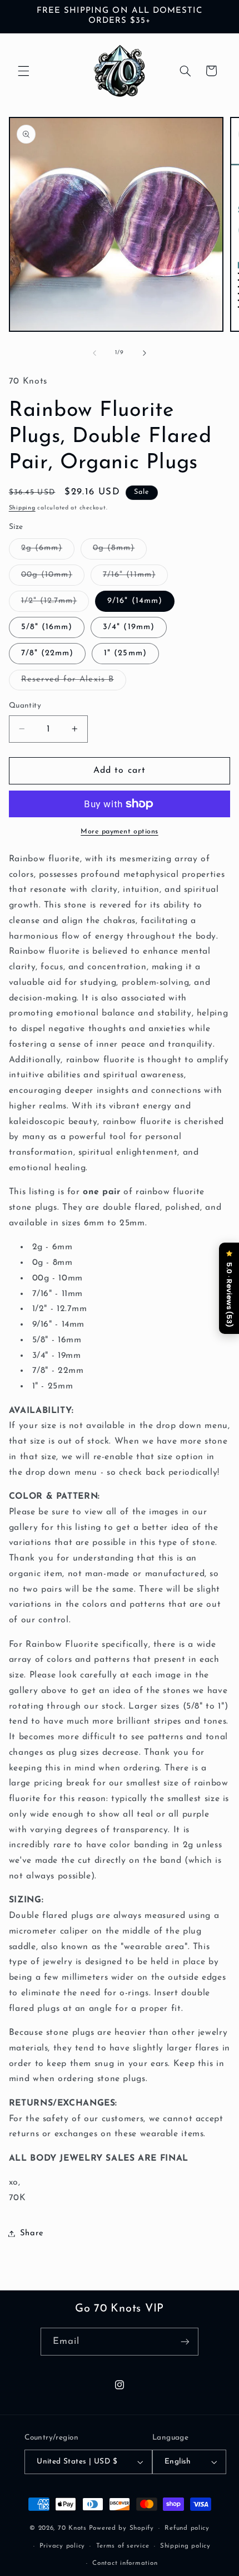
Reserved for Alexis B (74, 683)
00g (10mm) (53, 578)
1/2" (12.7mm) (55, 604)
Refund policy (187, 2528)
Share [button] (32, 2233)
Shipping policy (185, 2546)
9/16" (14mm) (135, 601)
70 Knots (72, 2528)
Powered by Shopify (121, 2528)
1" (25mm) (125, 653)
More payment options (120, 832)
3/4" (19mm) (129, 627)
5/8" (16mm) (47, 627)
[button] (23, 71)
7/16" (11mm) (135, 578)
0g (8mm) (120, 551)
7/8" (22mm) (48, 653)
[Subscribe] (185, 2341)
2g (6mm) (48, 551)
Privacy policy (62, 2546)
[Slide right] (145, 353)
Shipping (22, 508)
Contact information (125, 2563)
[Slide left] (94, 353)
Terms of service (123, 2546)
